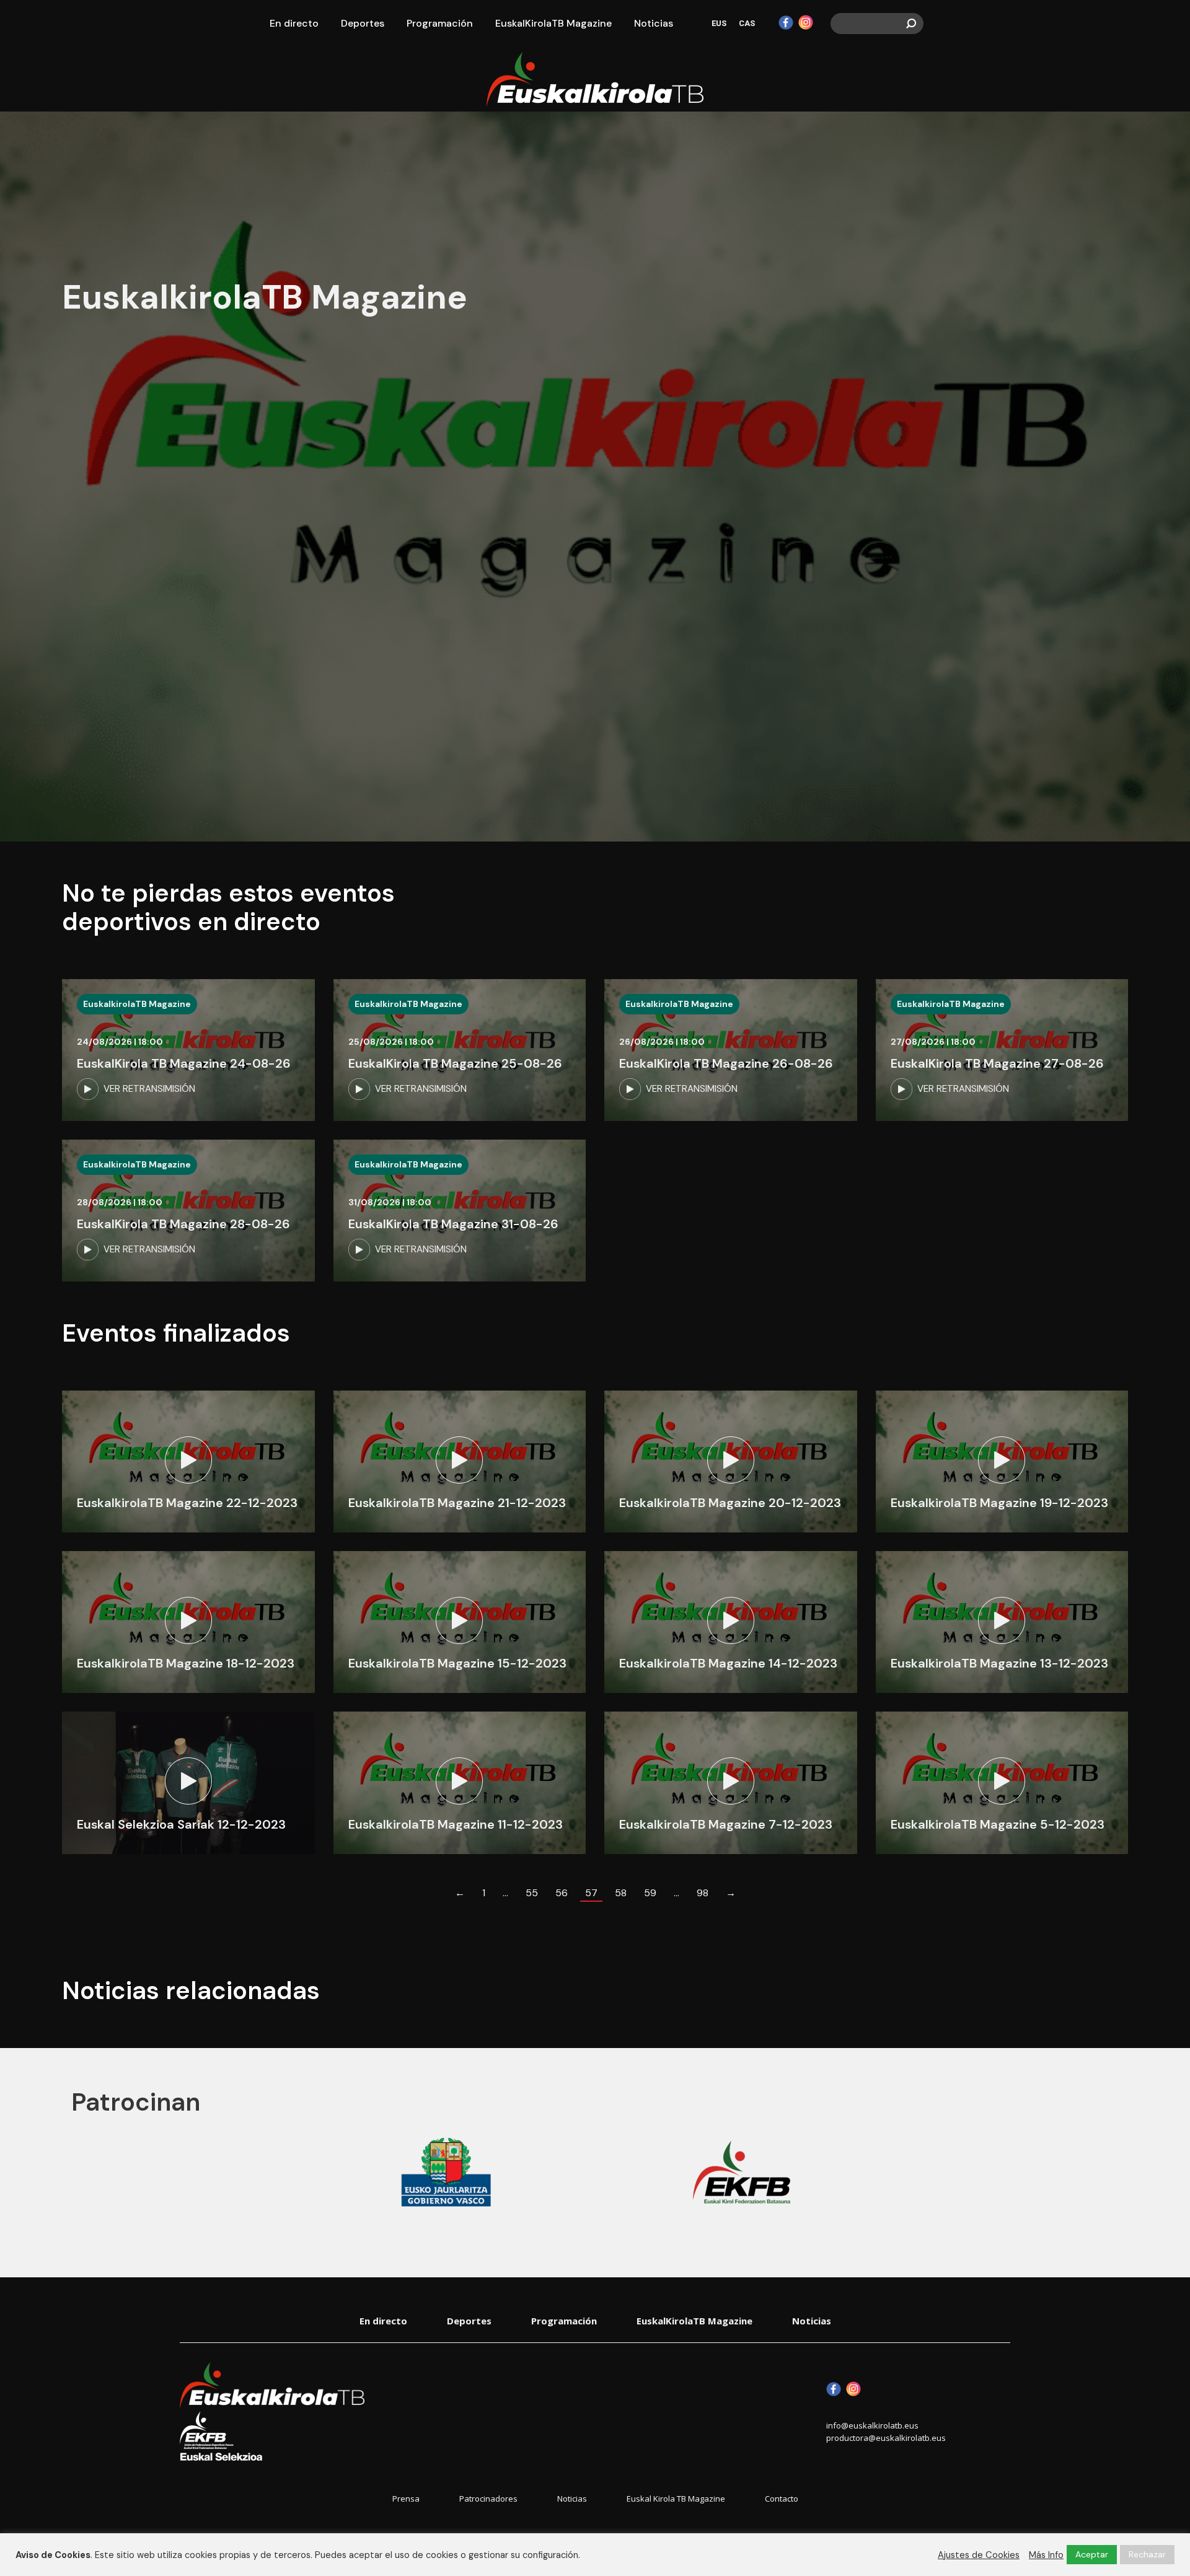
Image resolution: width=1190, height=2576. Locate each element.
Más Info (1046, 2555)
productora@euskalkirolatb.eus (886, 2438)
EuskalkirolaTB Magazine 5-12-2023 (998, 1824)
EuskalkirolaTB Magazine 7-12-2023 (726, 1824)
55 (532, 1893)
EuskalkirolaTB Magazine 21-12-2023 (457, 1503)
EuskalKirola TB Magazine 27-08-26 (997, 1063)
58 (621, 1893)
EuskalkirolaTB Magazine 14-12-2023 (728, 1663)
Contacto (782, 2499)
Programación (564, 2321)
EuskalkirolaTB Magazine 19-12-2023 (999, 1503)
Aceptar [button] (1092, 2554)
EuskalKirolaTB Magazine (694, 2321)
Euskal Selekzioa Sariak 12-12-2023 (181, 1824)
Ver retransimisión (149, 1089)
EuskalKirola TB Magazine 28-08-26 (183, 1224)
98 (703, 1893)
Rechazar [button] (1147, 2554)
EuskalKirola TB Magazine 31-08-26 (453, 1224)
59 (650, 1893)
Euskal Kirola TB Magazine (676, 2499)
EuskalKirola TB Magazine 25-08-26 (455, 1063)
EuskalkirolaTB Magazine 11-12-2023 (456, 1824)
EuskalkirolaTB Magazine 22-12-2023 (187, 1503)
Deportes (469, 2321)
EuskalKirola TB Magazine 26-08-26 (726, 1063)
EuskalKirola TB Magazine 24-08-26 (184, 1063)
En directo (383, 2321)
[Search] (911, 24)
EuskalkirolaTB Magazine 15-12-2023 (457, 1663)
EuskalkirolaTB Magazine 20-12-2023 (730, 1503)
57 (591, 1893)
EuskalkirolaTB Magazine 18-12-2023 (186, 1663)
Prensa (406, 2499)
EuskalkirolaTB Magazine (137, 1004)
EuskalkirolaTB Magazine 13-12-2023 (999, 1663)
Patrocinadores (488, 2499)
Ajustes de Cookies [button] (979, 2555)
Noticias (812, 2321)
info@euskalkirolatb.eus (872, 2425)
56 (562, 1893)
